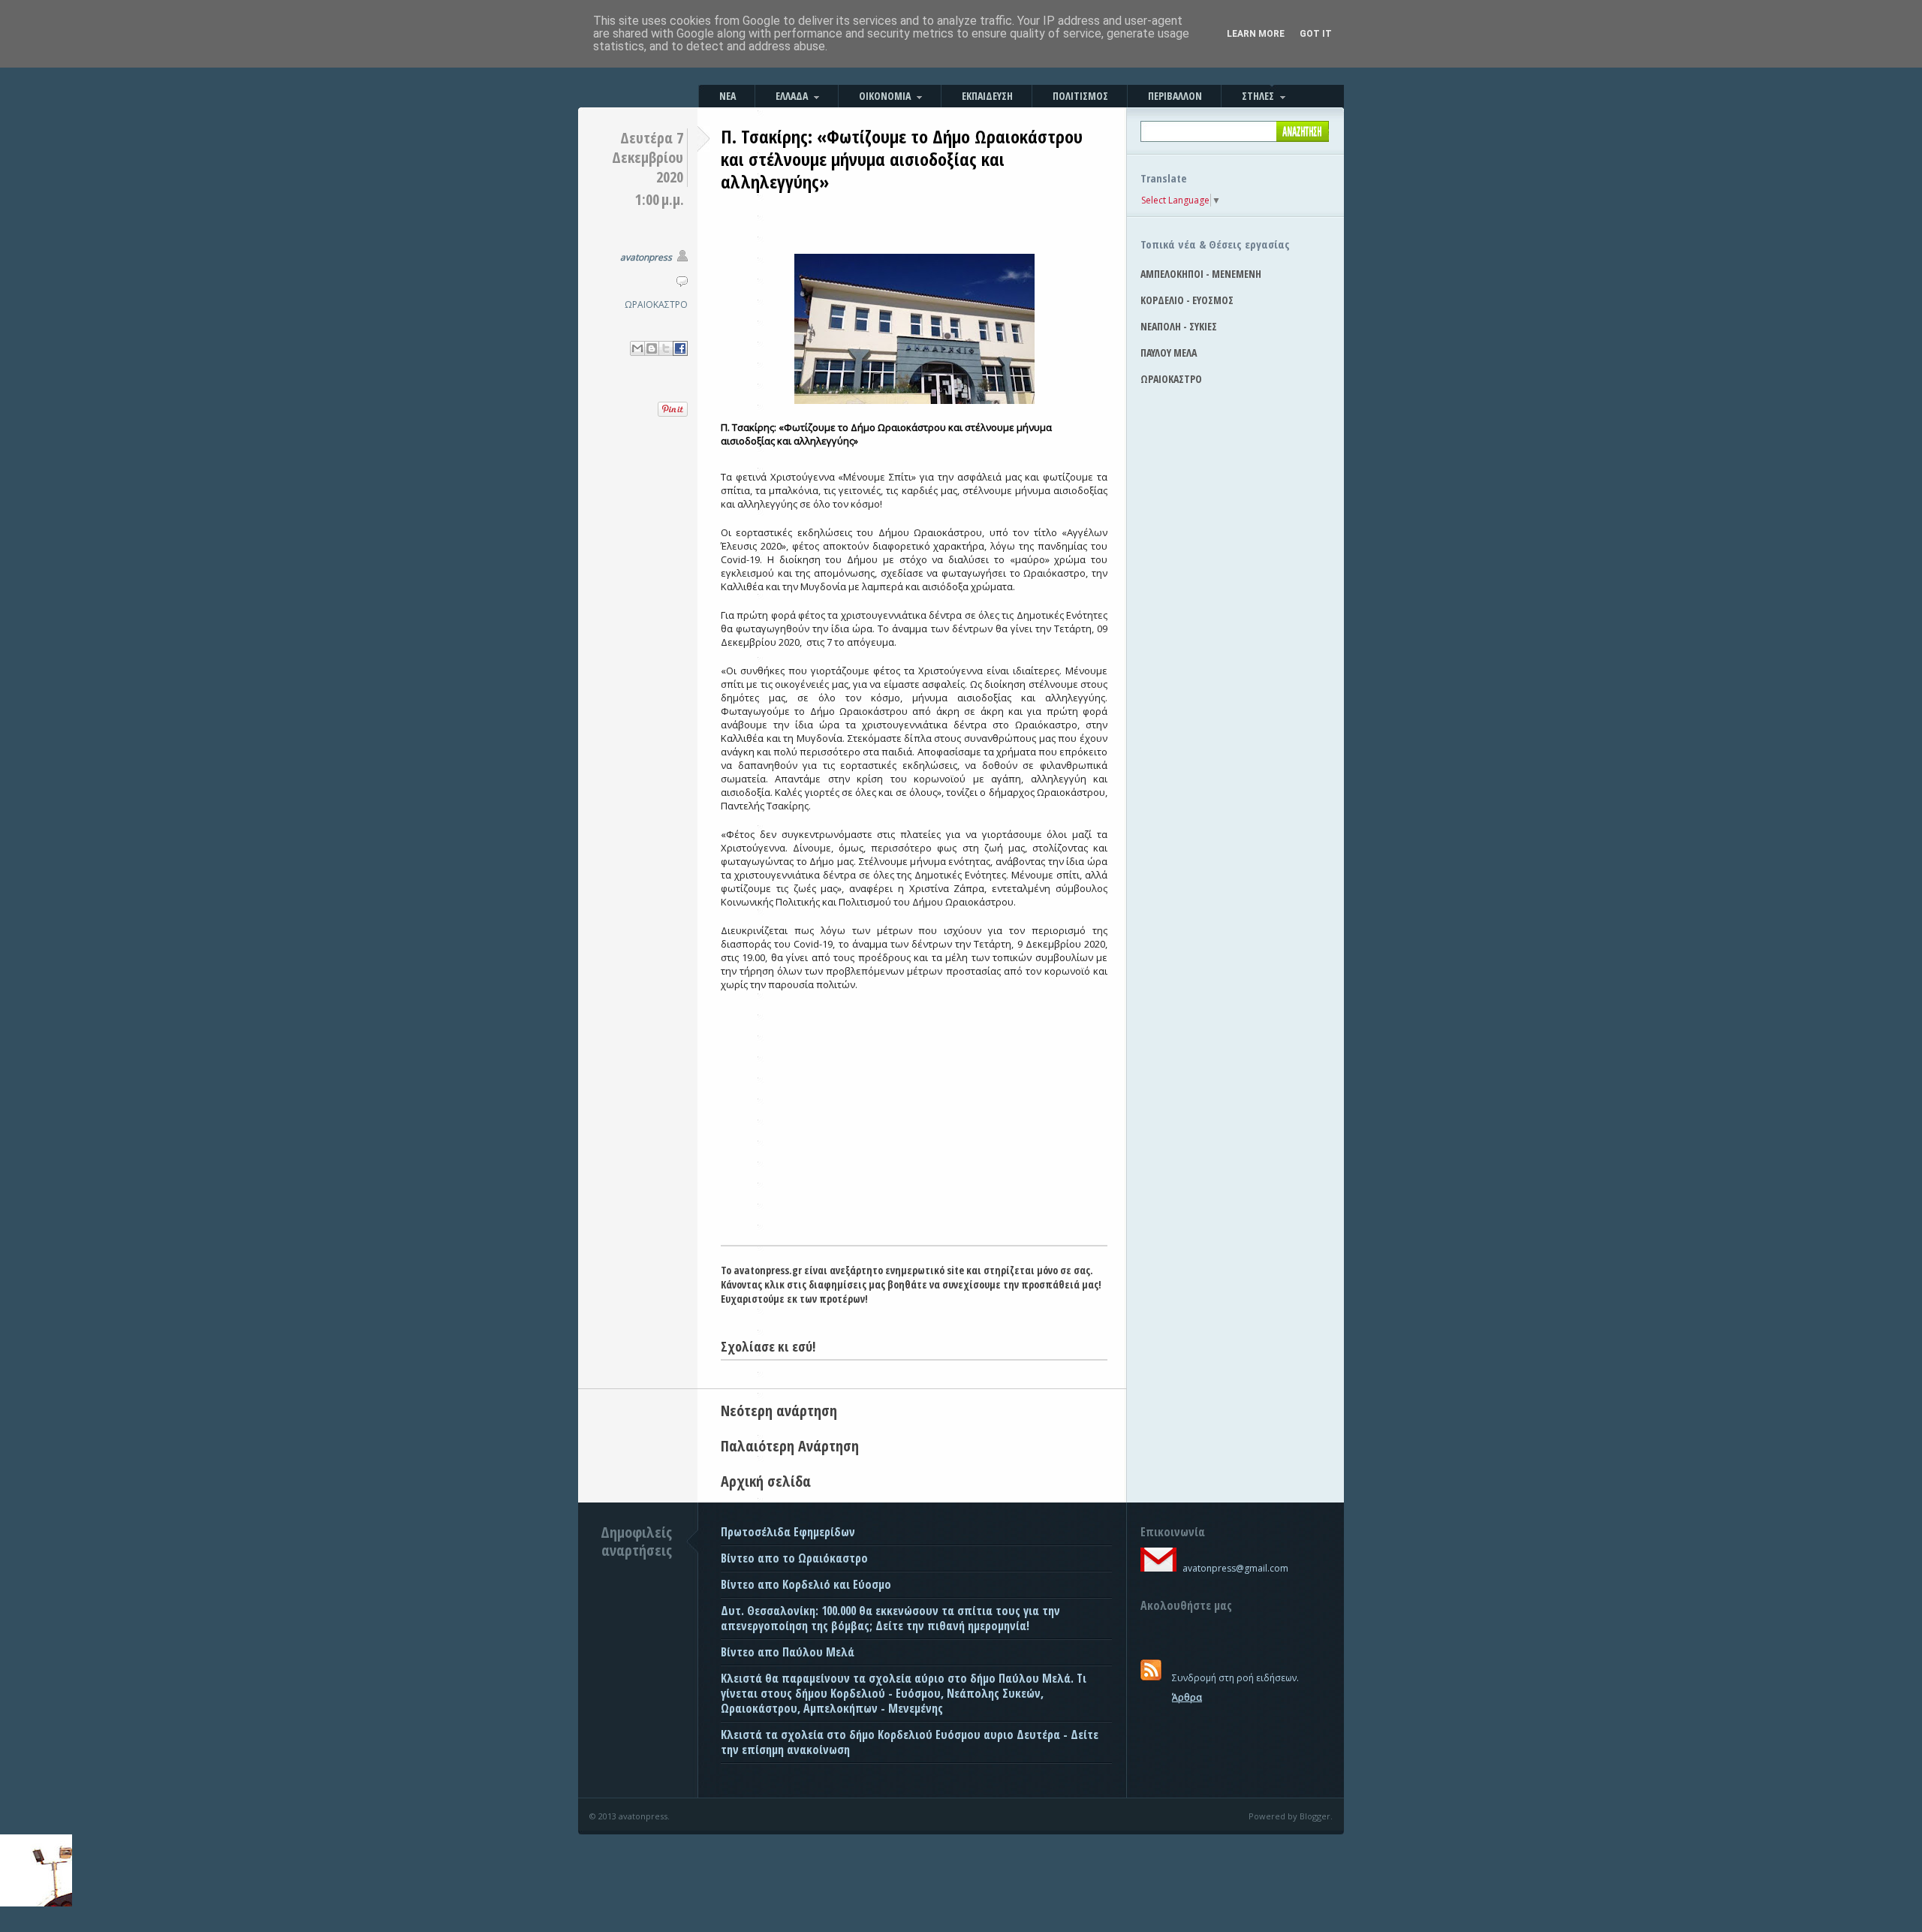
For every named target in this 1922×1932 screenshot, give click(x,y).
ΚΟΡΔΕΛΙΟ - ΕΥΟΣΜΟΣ (1187, 300)
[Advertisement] (914, 1132)
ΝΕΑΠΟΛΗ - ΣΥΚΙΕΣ (1179, 326)
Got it (1316, 34)
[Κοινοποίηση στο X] (666, 348)
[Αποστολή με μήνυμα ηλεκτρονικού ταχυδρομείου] (637, 348)
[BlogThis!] (652, 348)
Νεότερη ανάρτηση (779, 1411)
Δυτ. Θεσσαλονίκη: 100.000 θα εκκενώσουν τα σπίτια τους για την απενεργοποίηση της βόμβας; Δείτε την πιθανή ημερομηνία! (890, 1618)
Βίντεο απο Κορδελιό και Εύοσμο (806, 1584)
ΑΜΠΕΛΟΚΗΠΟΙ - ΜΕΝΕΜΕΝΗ (1201, 274)
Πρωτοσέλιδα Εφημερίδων (788, 1532)
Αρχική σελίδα (766, 1481)
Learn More (1256, 34)
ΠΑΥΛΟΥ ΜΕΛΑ (1169, 353)
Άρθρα (1187, 1697)
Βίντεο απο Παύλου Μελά (788, 1652)
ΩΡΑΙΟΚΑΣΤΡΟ (656, 304)
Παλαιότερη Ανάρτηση (790, 1446)
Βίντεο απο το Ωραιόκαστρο (794, 1558)
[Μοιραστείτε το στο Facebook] (680, 348)
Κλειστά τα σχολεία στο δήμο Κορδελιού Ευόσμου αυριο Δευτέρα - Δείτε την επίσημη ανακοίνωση (910, 1742)
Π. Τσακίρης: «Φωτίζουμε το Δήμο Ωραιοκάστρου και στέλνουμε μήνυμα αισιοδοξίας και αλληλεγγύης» (902, 159)
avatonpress (646, 257)
